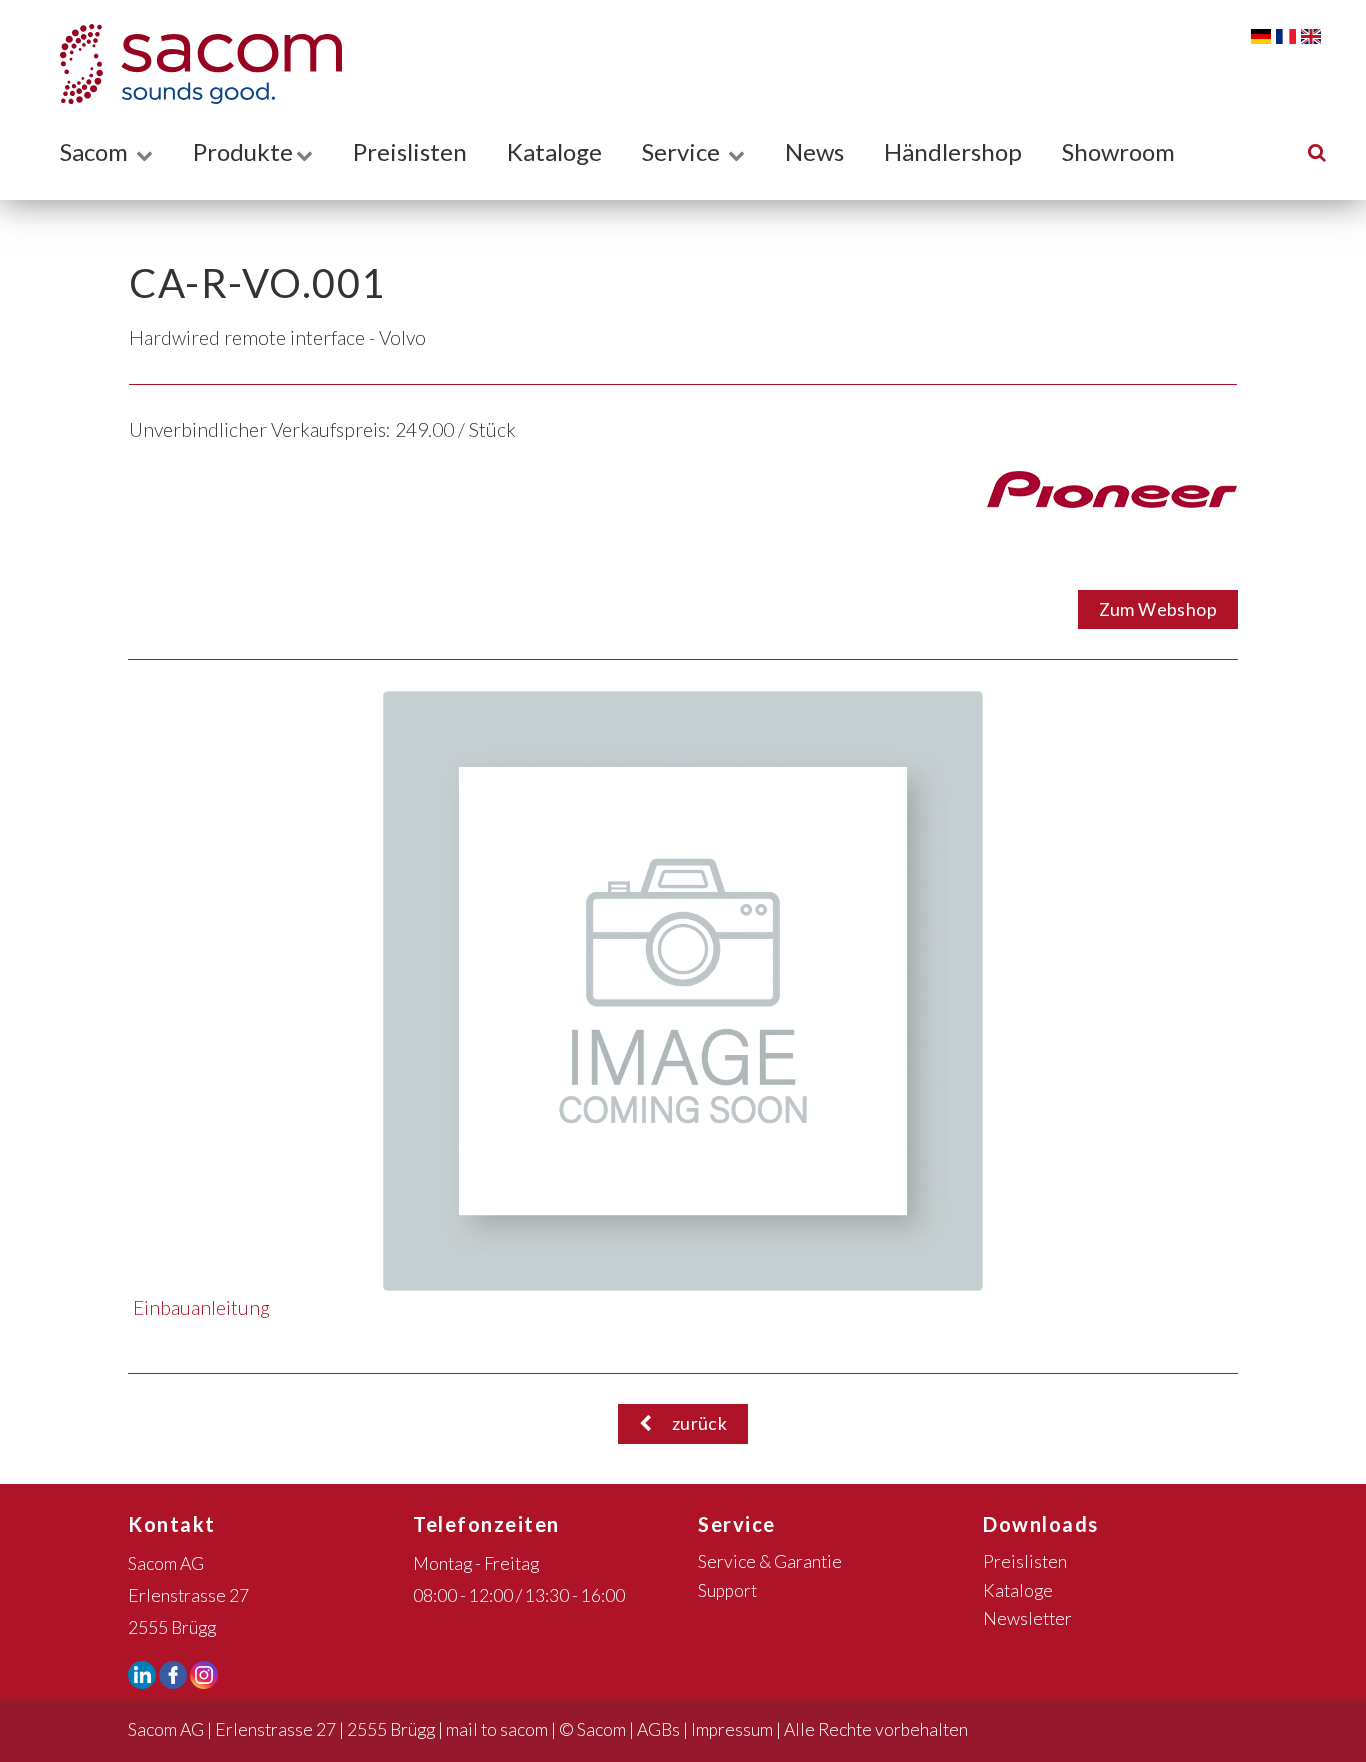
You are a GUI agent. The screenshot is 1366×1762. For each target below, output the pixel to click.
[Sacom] (191, 64)
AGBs (658, 1729)
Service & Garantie (770, 1561)
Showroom (1118, 151)
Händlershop (953, 151)
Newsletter (1027, 1618)
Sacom (96, 151)
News (814, 151)
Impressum (732, 1729)
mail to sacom (497, 1729)
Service (683, 151)
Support (727, 1590)
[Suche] (1317, 151)
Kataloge (554, 151)
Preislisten (410, 151)
